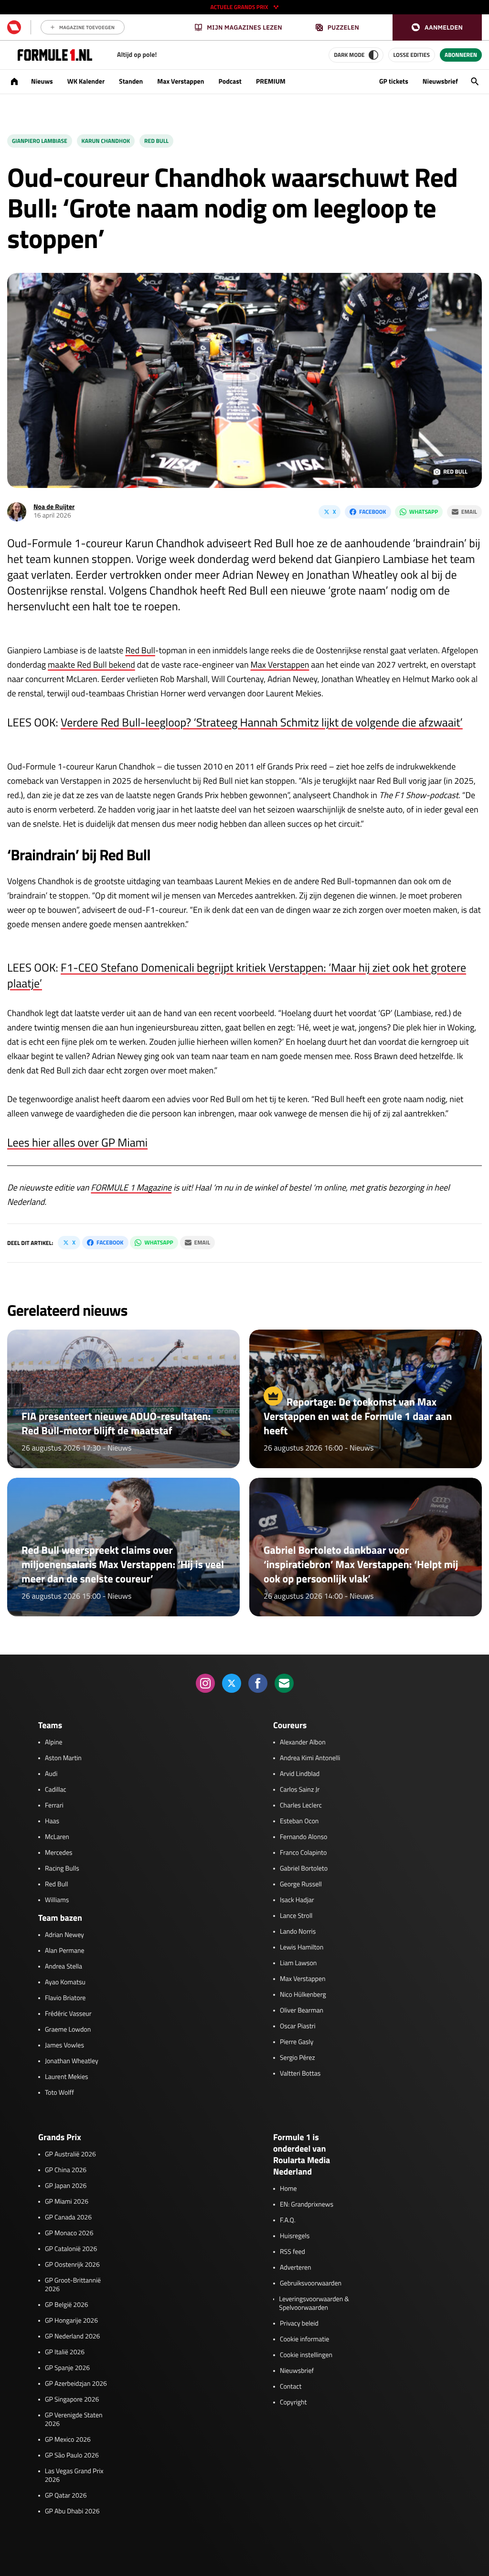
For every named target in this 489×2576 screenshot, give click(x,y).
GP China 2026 (66, 2170)
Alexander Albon (303, 1743)
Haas (52, 1821)
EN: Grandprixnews (307, 2205)
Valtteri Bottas (300, 2074)
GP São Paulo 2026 (72, 2456)
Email (469, 512)
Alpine (54, 1743)
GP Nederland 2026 (72, 2337)
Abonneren (461, 55)
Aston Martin (63, 1758)
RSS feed (292, 2252)
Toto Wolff (59, 2093)
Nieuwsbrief (440, 81)
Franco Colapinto (303, 1853)
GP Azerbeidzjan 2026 (76, 2384)
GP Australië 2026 (70, 2154)
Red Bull (156, 141)
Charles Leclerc (301, 1806)
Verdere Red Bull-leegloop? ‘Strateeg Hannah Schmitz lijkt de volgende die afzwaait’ (262, 723)
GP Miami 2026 (67, 2202)
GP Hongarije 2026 (71, 2321)
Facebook (372, 512)
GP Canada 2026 (68, 2218)
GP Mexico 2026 (68, 2440)
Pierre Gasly (297, 2042)
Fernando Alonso (303, 1837)
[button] (437, 27)
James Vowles (64, 2046)
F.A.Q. (288, 2220)
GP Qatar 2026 (66, 2496)
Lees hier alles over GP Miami (77, 1143)
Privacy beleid (299, 2324)
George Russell (301, 1884)
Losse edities (412, 55)
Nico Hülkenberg (303, 1995)
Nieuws (42, 81)
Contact (291, 2387)
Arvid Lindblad (300, 1774)
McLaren (57, 1837)
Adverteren (295, 2268)
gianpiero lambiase (40, 141)
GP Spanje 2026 (67, 2368)
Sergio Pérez (298, 2058)
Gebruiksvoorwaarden (311, 2284)
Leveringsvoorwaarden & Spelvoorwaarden (314, 2304)
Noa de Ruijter (54, 507)
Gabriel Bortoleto (304, 1869)
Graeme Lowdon (68, 2030)
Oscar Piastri (298, 2026)
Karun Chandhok (106, 141)
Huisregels (295, 2236)
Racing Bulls (62, 1869)
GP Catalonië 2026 (71, 2249)
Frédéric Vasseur (68, 2014)
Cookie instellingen (306, 2355)
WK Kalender (86, 81)
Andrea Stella (64, 1967)
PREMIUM (271, 81)
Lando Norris (298, 1932)
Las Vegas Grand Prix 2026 (74, 2476)
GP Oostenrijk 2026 (72, 2265)
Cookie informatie (304, 2339)
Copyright (293, 2403)
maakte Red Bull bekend (91, 665)
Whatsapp (424, 512)
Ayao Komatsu (65, 1982)
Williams (57, 1900)
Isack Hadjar (297, 1900)
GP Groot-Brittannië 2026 (73, 2285)
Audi (51, 1774)
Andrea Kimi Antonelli (310, 1758)
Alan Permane (65, 1951)
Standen (131, 81)
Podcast (230, 81)
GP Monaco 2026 (69, 2233)
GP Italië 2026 (65, 2352)
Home (288, 2189)
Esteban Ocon (299, 1821)
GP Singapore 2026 (72, 2400)
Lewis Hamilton (302, 1948)
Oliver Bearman (302, 2011)
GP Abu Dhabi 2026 (72, 2511)
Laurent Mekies (67, 2077)
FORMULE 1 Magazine (131, 1187)
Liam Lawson (298, 1963)
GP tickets (394, 81)
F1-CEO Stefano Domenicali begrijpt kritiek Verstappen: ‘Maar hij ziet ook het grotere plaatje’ (237, 976)
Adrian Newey (64, 1935)
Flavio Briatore (65, 1998)
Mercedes (59, 1853)
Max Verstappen (181, 81)
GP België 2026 (67, 2305)
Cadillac (56, 1790)
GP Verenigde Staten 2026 (74, 2420)
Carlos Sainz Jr (300, 1790)
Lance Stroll (296, 1916)
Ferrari (54, 1806)
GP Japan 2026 (66, 2186)
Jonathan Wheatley (72, 2061)
